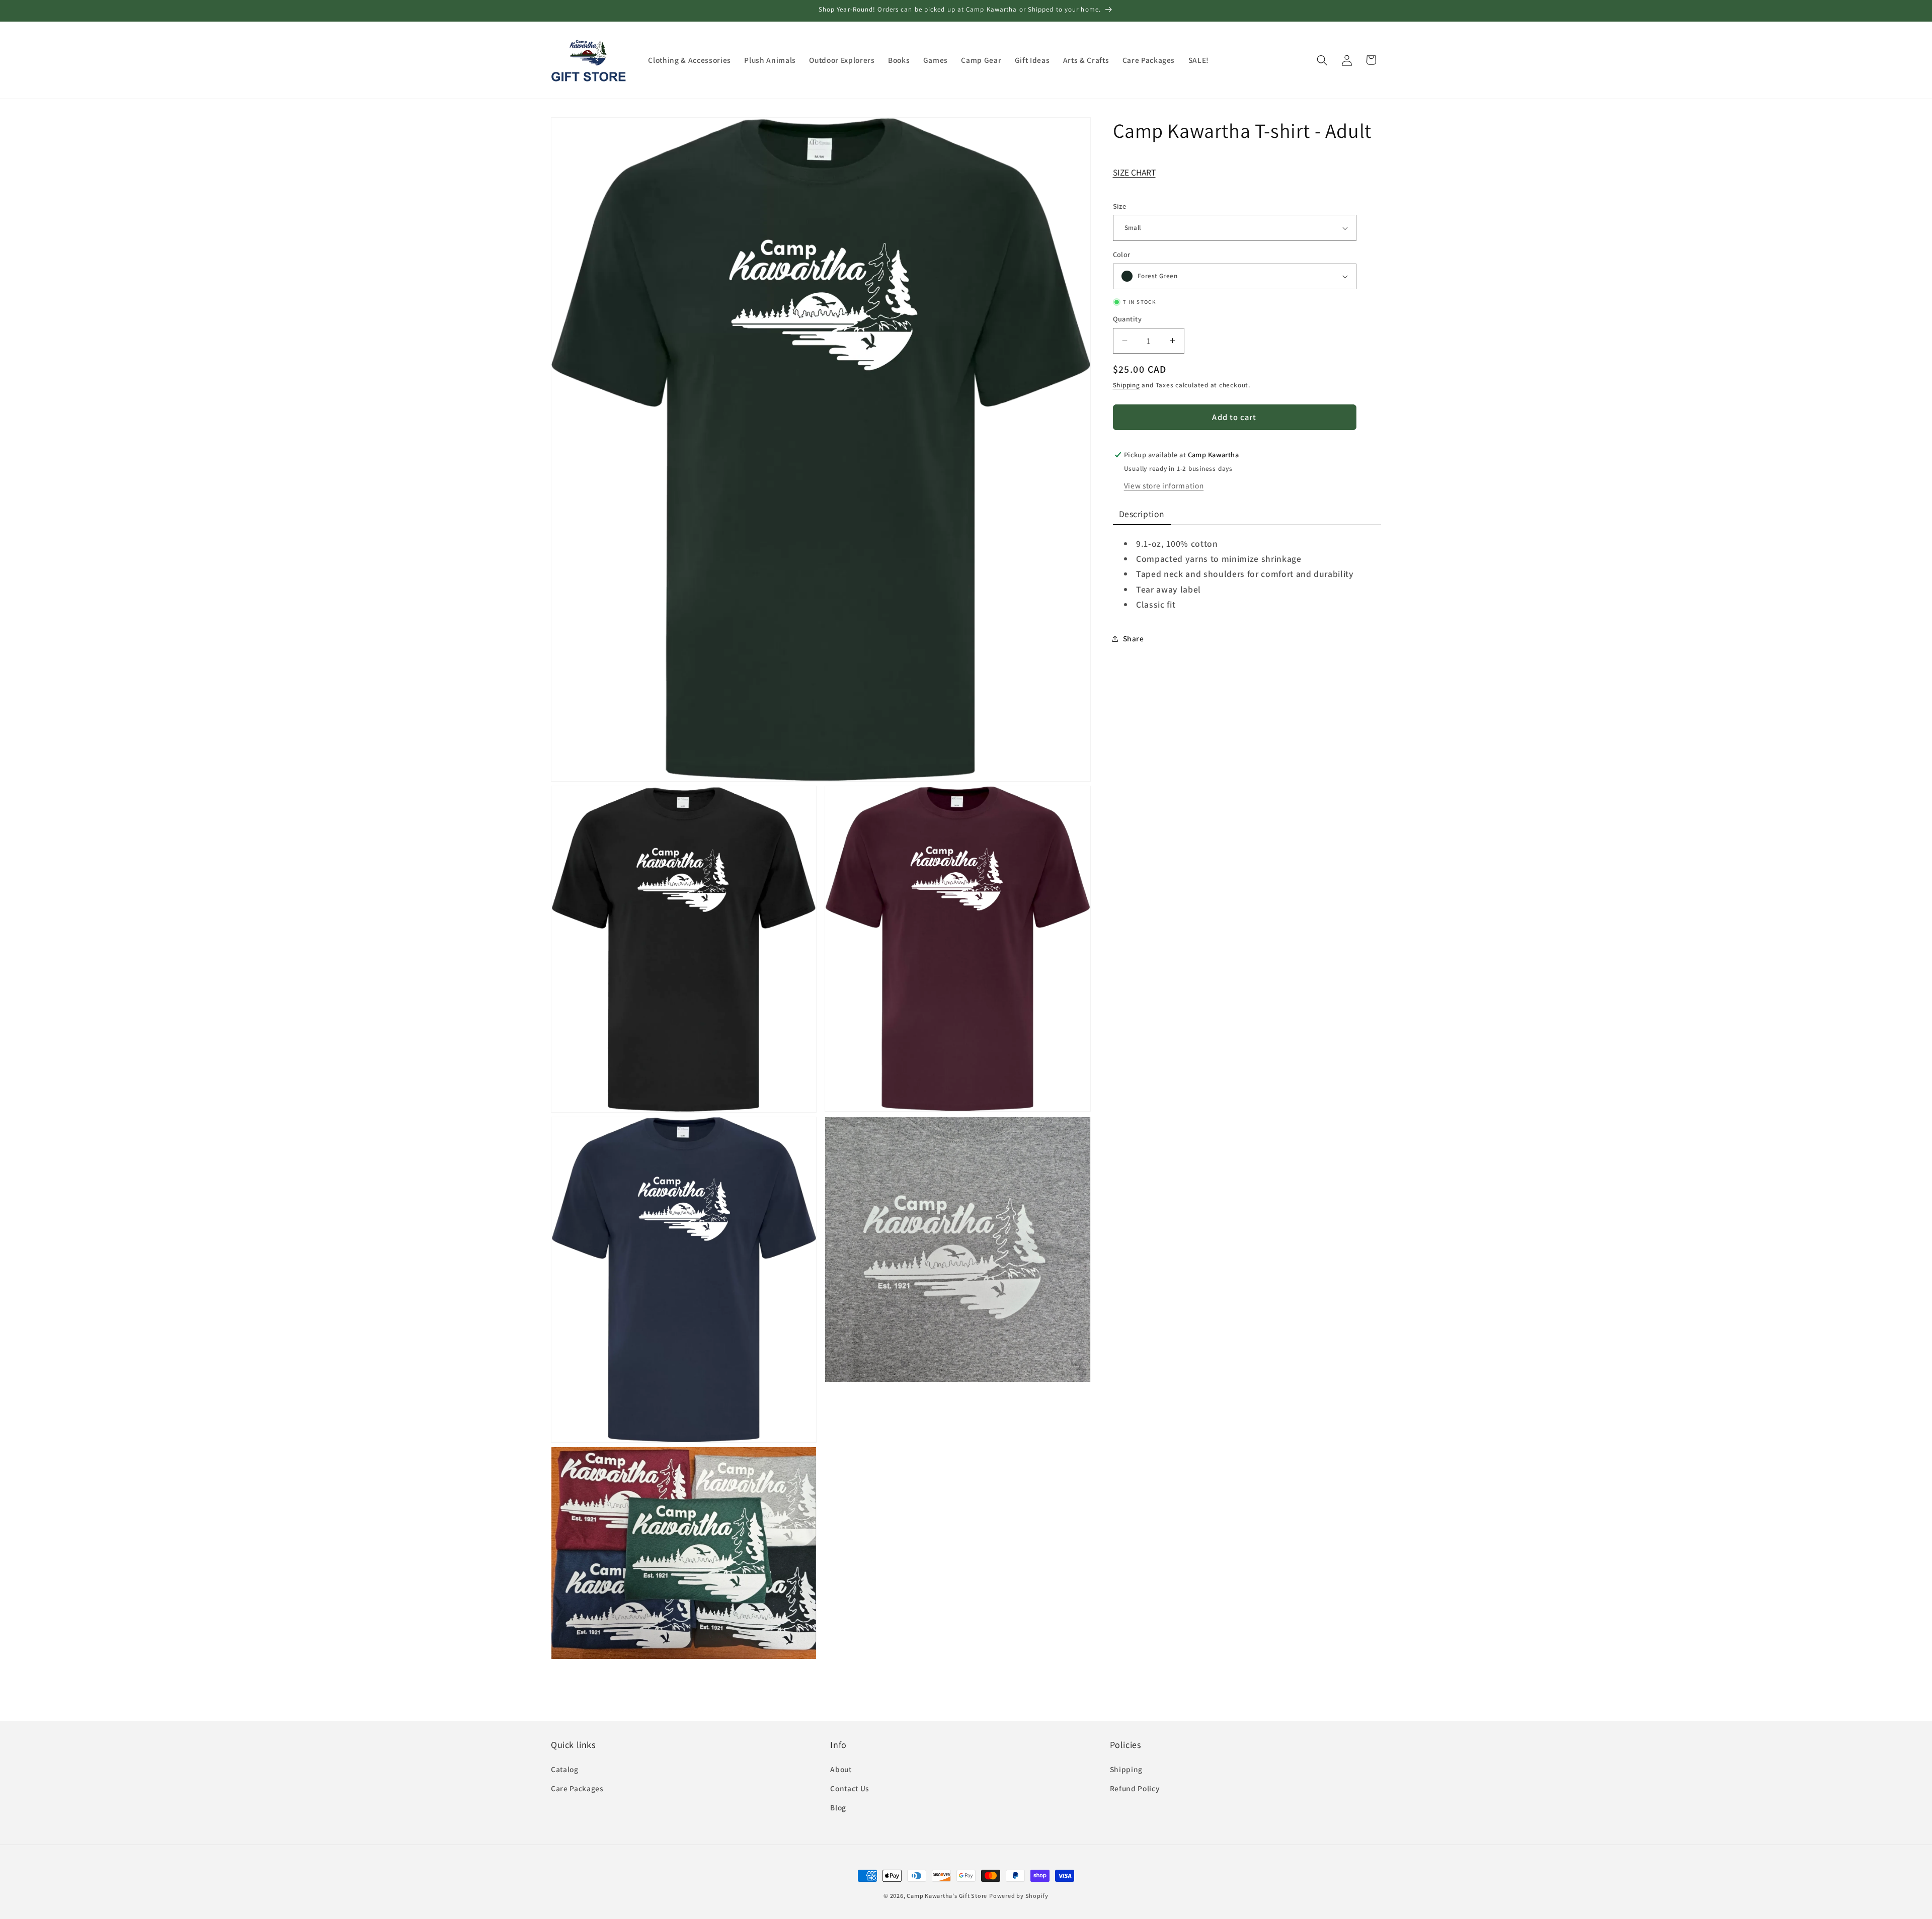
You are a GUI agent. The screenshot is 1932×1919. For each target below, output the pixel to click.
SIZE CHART (1134, 172)
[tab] (1142, 515)
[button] (1322, 60)
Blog (838, 1807)
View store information (1164, 485)
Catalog (565, 1769)
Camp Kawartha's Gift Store (947, 1896)
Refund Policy (1135, 1788)
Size (1120, 206)
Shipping (1126, 385)
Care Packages (577, 1788)
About (841, 1769)
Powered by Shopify (1019, 1896)
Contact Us (850, 1788)
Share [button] (1134, 638)
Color (1122, 254)
